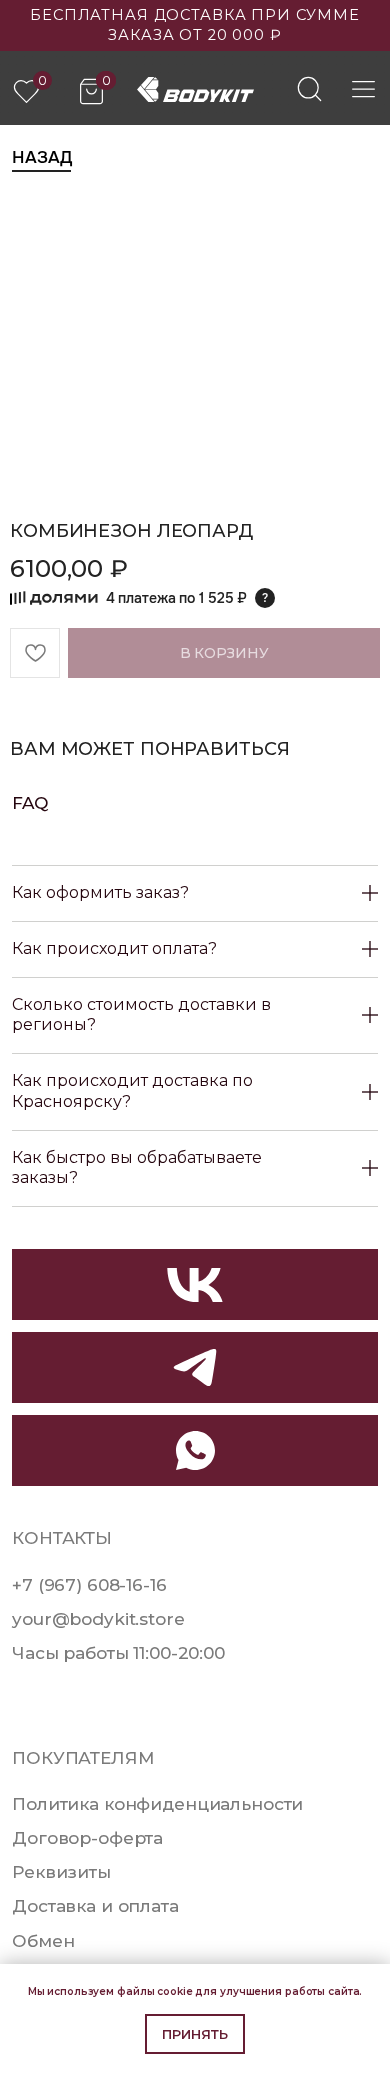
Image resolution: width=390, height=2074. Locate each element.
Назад (41, 157)
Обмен (43, 1940)
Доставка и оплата (95, 1905)
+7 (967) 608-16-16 (89, 1584)
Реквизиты (61, 1871)
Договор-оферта (87, 1837)
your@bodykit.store (98, 1618)
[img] (309, 88)
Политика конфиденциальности (157, 1803)
